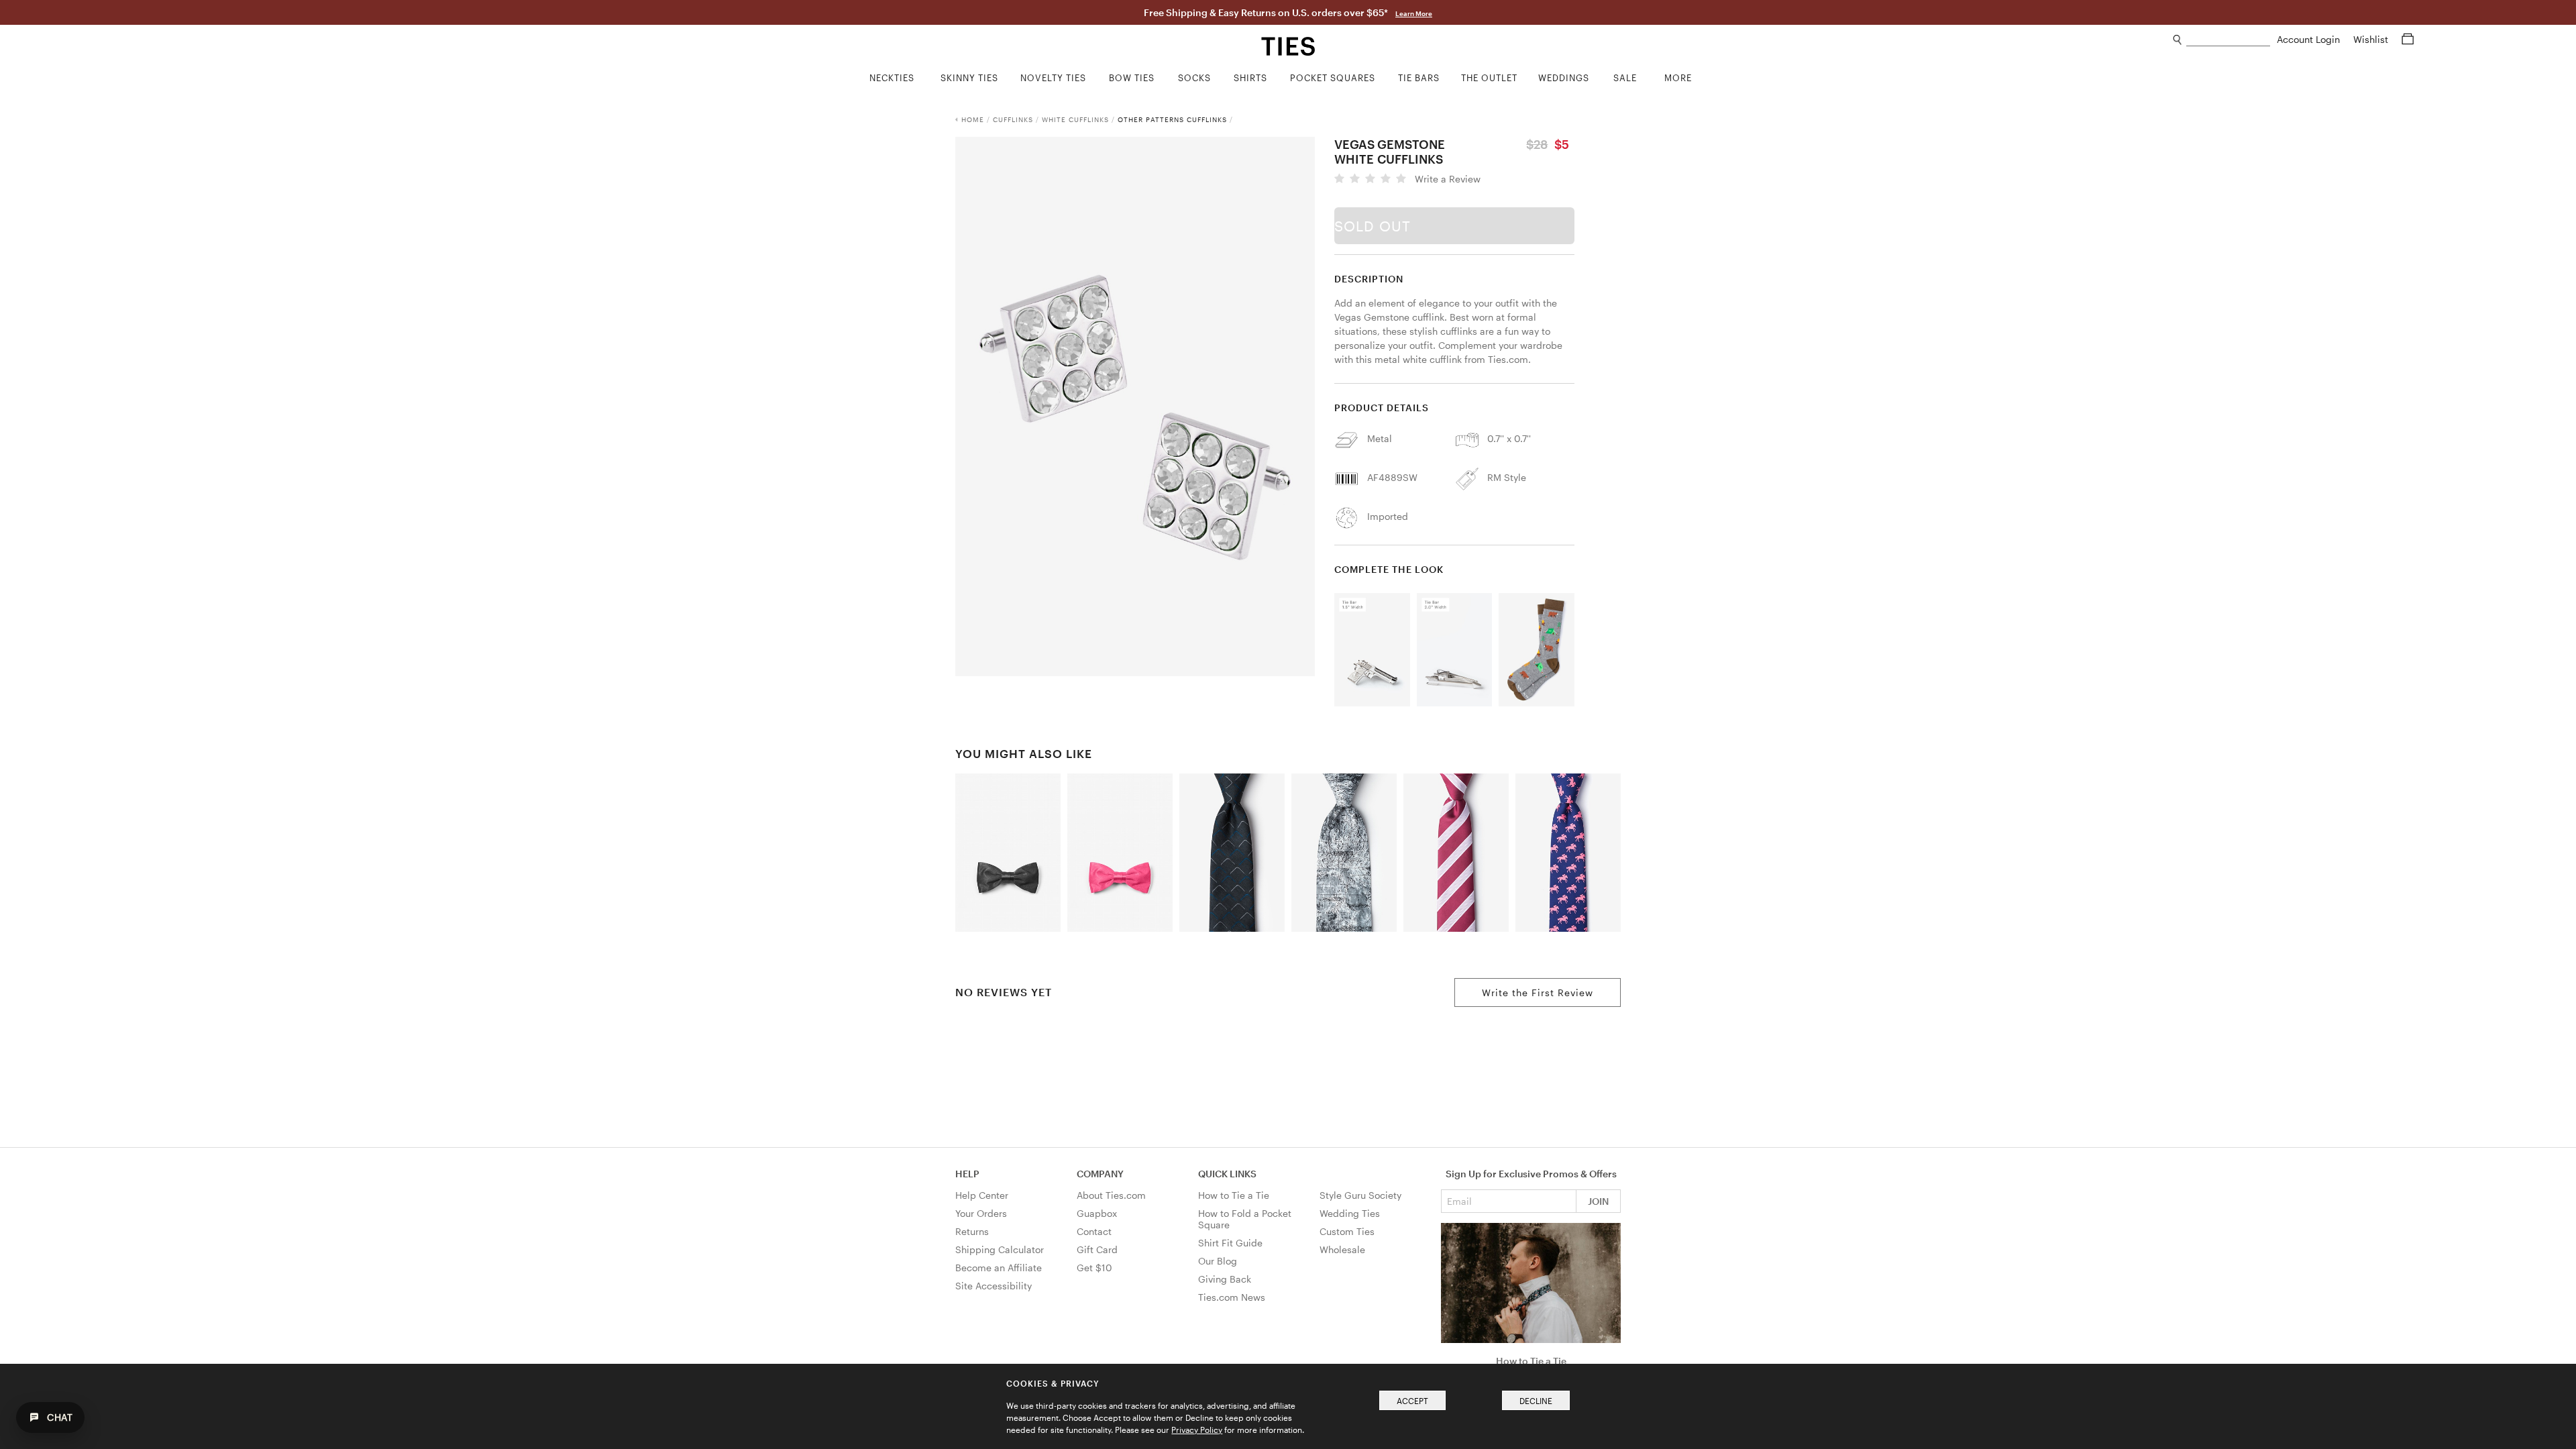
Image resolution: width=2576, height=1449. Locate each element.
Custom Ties (1347, 1231)
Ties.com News (1232, 1297)
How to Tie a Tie (1234, 1195)
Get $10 (1094, 1268)
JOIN (1598, 1201)
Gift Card (1097, 1249)
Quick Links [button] (1227, 1174)
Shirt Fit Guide (1230, 1243)
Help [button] (967, 1174)
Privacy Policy (1197, 1430)
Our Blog (1218, 1261)
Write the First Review (1538, 992)
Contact (1094, 1231)
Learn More (1414, 13)
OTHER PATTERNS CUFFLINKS (1172, 119)
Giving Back (1225, 1279)
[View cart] (2408, 39)
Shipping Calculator (1000, 1249)
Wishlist (2372, 39)
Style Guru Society (1360, 1195)
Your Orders (981, 1213)
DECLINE (1536, 1401)
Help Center (982, 1195)
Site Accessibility (994, 1286)
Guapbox (1097, 1213)
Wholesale (1342, 1249)
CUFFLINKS (1013, 119)
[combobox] (2228, 40)
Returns (972, 1231)
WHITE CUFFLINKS (1075, 119)
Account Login (2310, 39)
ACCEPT (1412, 1401)
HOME (973, 119)
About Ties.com (1111, 1195)
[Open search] (2178, 40)
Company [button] (1100, 1174)
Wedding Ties (1350, 1213)
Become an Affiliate (999, 1268)
